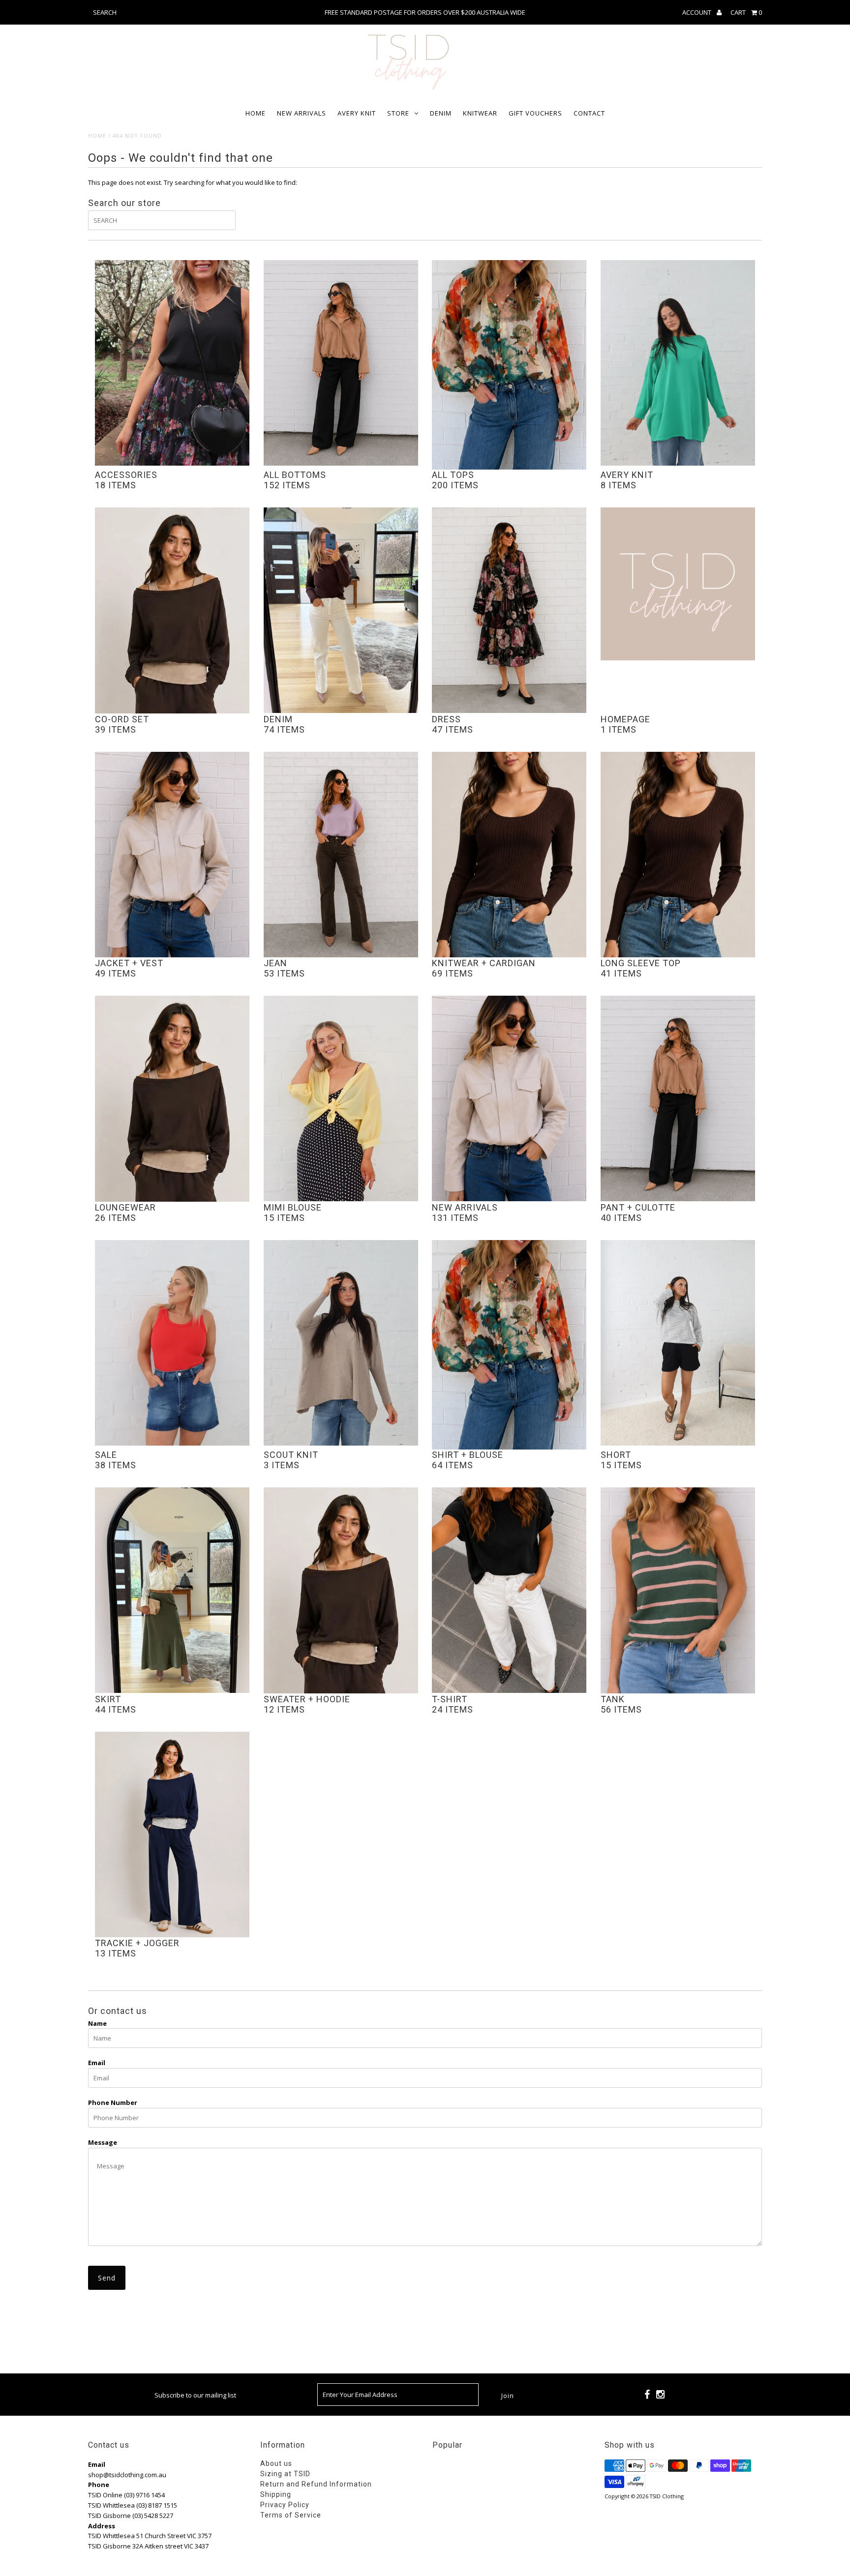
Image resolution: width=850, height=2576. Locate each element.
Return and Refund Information (316, 2484)
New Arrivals (302, 113)
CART (746, 12)
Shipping (276, 2494)
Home (256, 113)
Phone (99, 2485)
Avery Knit (357, 113)
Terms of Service (291, 2515)
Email (97, 2063)
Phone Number (113, 2102)
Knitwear (480, 113)
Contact (589, 113)
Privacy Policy (285, 2505)
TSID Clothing (667, 2496)
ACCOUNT (698, 12)
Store (398, 113)
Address (102, 2526)
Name (97, 2023)
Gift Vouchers (535, 113)
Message (103, 2142)
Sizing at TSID (285, 2474)
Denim (441, 113)
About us (276, 2463)
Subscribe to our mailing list (195, 2395)
